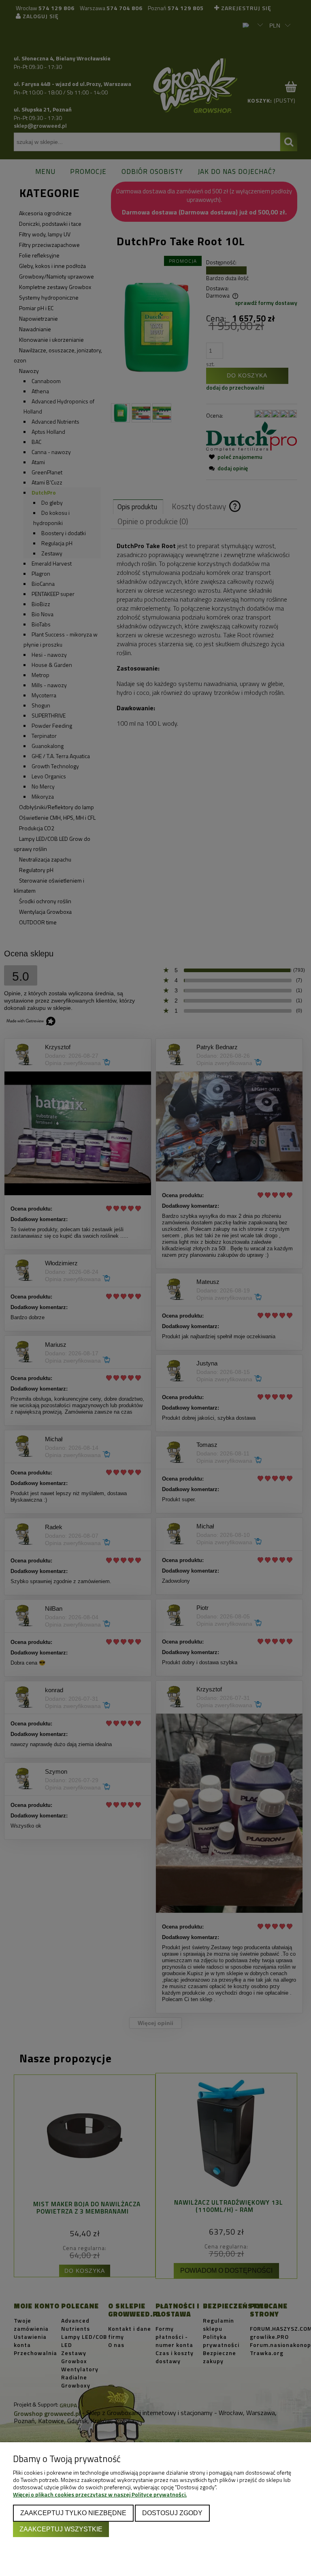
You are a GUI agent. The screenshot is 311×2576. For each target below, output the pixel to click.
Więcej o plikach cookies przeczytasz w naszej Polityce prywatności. (100, 2494)
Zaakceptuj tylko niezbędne (73, 2513)
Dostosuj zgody (172, 2513)
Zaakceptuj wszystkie (61, 2529)
